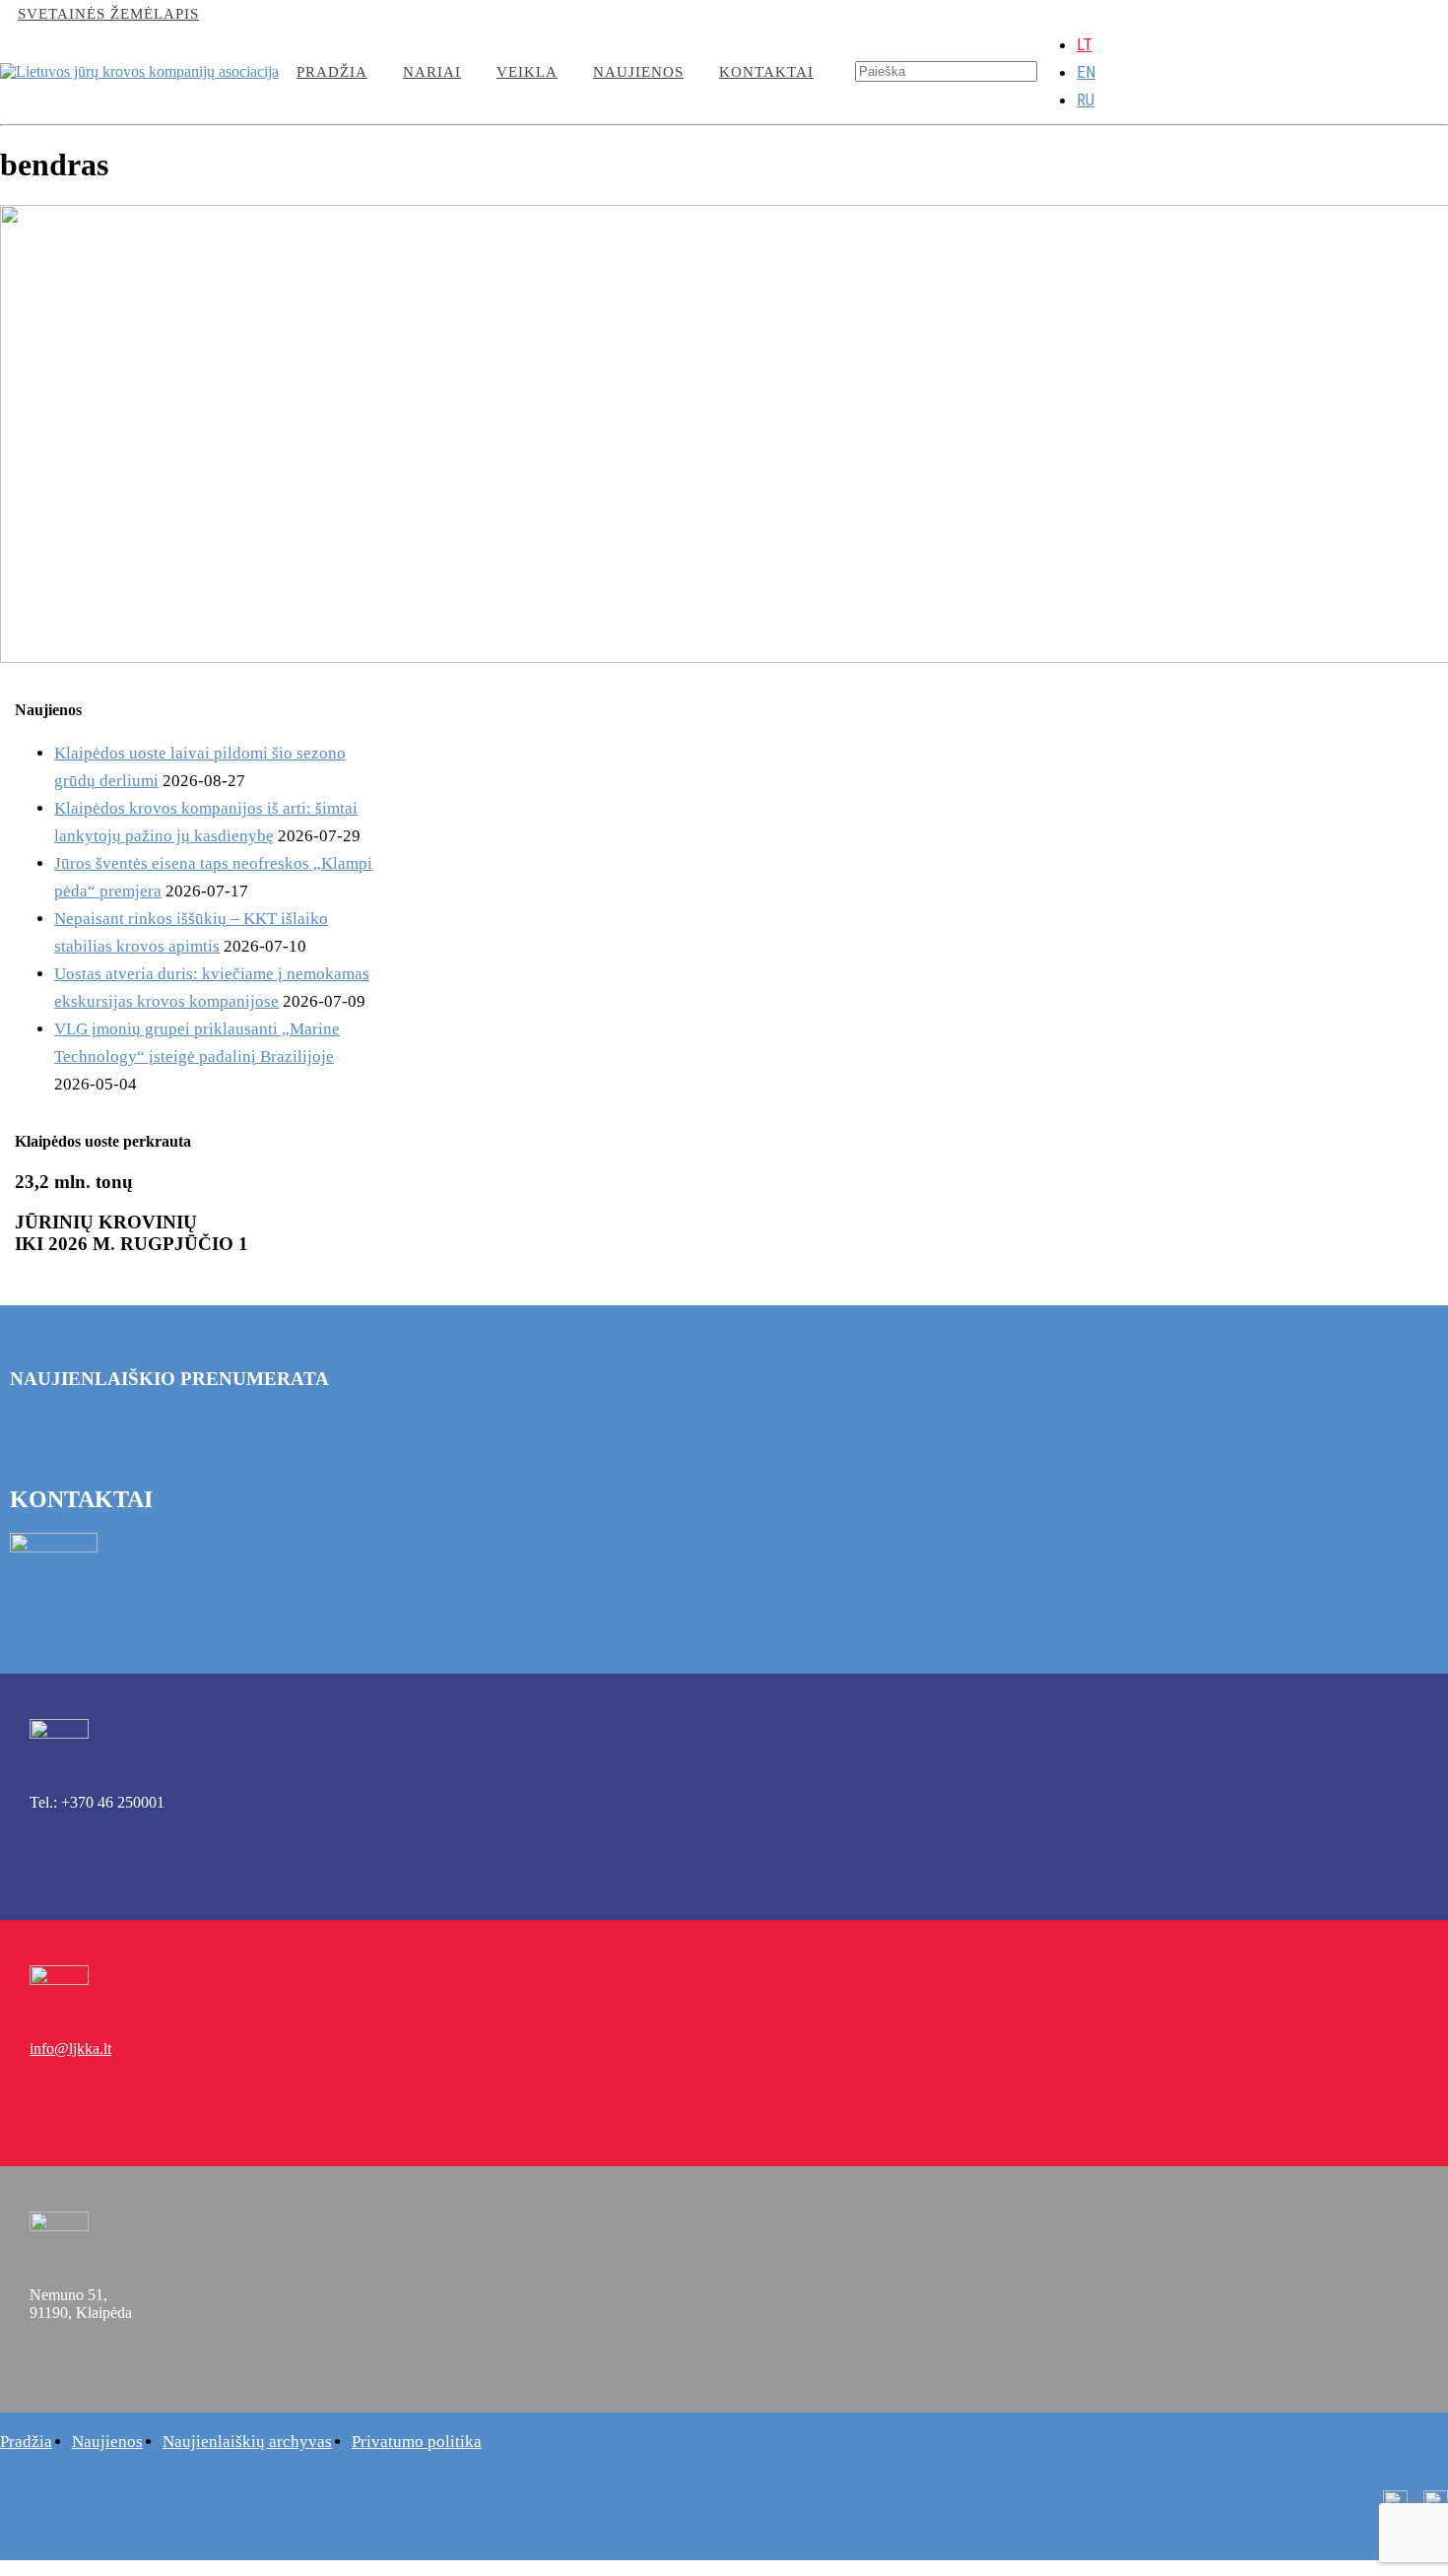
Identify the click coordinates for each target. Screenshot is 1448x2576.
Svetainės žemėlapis (108, 14)
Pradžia (332, 72)
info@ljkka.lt (273, 14)
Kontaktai (766, 72)
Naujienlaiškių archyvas (247, 2442)
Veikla (527, 72)
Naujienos (638, 72)
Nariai (432, 72)
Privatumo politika (417, 2442)
